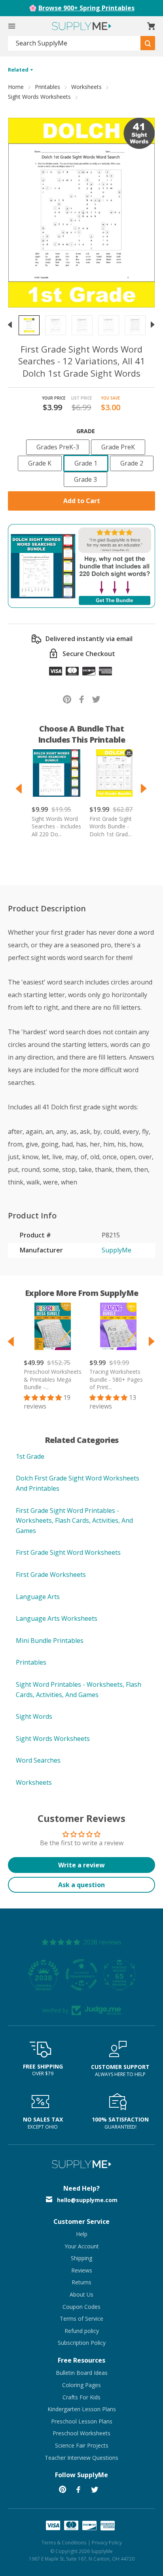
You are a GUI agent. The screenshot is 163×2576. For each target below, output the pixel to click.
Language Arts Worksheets (57, 1618)
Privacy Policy (107, 2543)
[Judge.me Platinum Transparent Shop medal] (81, 1975)
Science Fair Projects (82, 2445)
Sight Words (34, 1716)
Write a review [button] (81, 1865)
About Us (81, 2294)
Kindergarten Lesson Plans (82, 2409)
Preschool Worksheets (81, 2433)
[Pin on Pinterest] (67, 699)
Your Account (82, 2246)
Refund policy (82, 2331)
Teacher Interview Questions (81, 2458)
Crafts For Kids (81, 2397)
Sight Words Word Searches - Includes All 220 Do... (56, 826)
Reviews (82, 2270)
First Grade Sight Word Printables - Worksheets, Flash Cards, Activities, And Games (74, 1521)
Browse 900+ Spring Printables (86, 8)
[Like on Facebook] (82, 699)
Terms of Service (81, 2319)
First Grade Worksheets (51, 1575)
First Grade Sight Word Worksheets (68, 1552)
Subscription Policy (82, 2343)
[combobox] (74, 43)
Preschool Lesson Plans (82, 2421)
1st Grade (30, 1456)
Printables (47, 87)
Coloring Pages (81, 2385)
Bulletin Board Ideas (82, 2373)
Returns (81, 2282)
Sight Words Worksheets (39, 97)
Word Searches (38, 1760)
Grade (86, 431)
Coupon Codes (81, 2307)
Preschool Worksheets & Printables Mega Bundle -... (53, 1379)
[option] (29, 325)
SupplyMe (117, 1250)
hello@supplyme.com (87, 2200)
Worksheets (86, 87)
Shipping (81, 2258)
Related (19, 70)
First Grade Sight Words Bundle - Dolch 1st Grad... (111, 826)
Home (16, 87)
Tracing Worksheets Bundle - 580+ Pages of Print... (116, 1379)
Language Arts (38, 1597)
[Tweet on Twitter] (96, 699)
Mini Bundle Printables (50, 1641)
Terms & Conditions (64, 2543)
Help (82, 2234)
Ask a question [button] (81, 1885)
